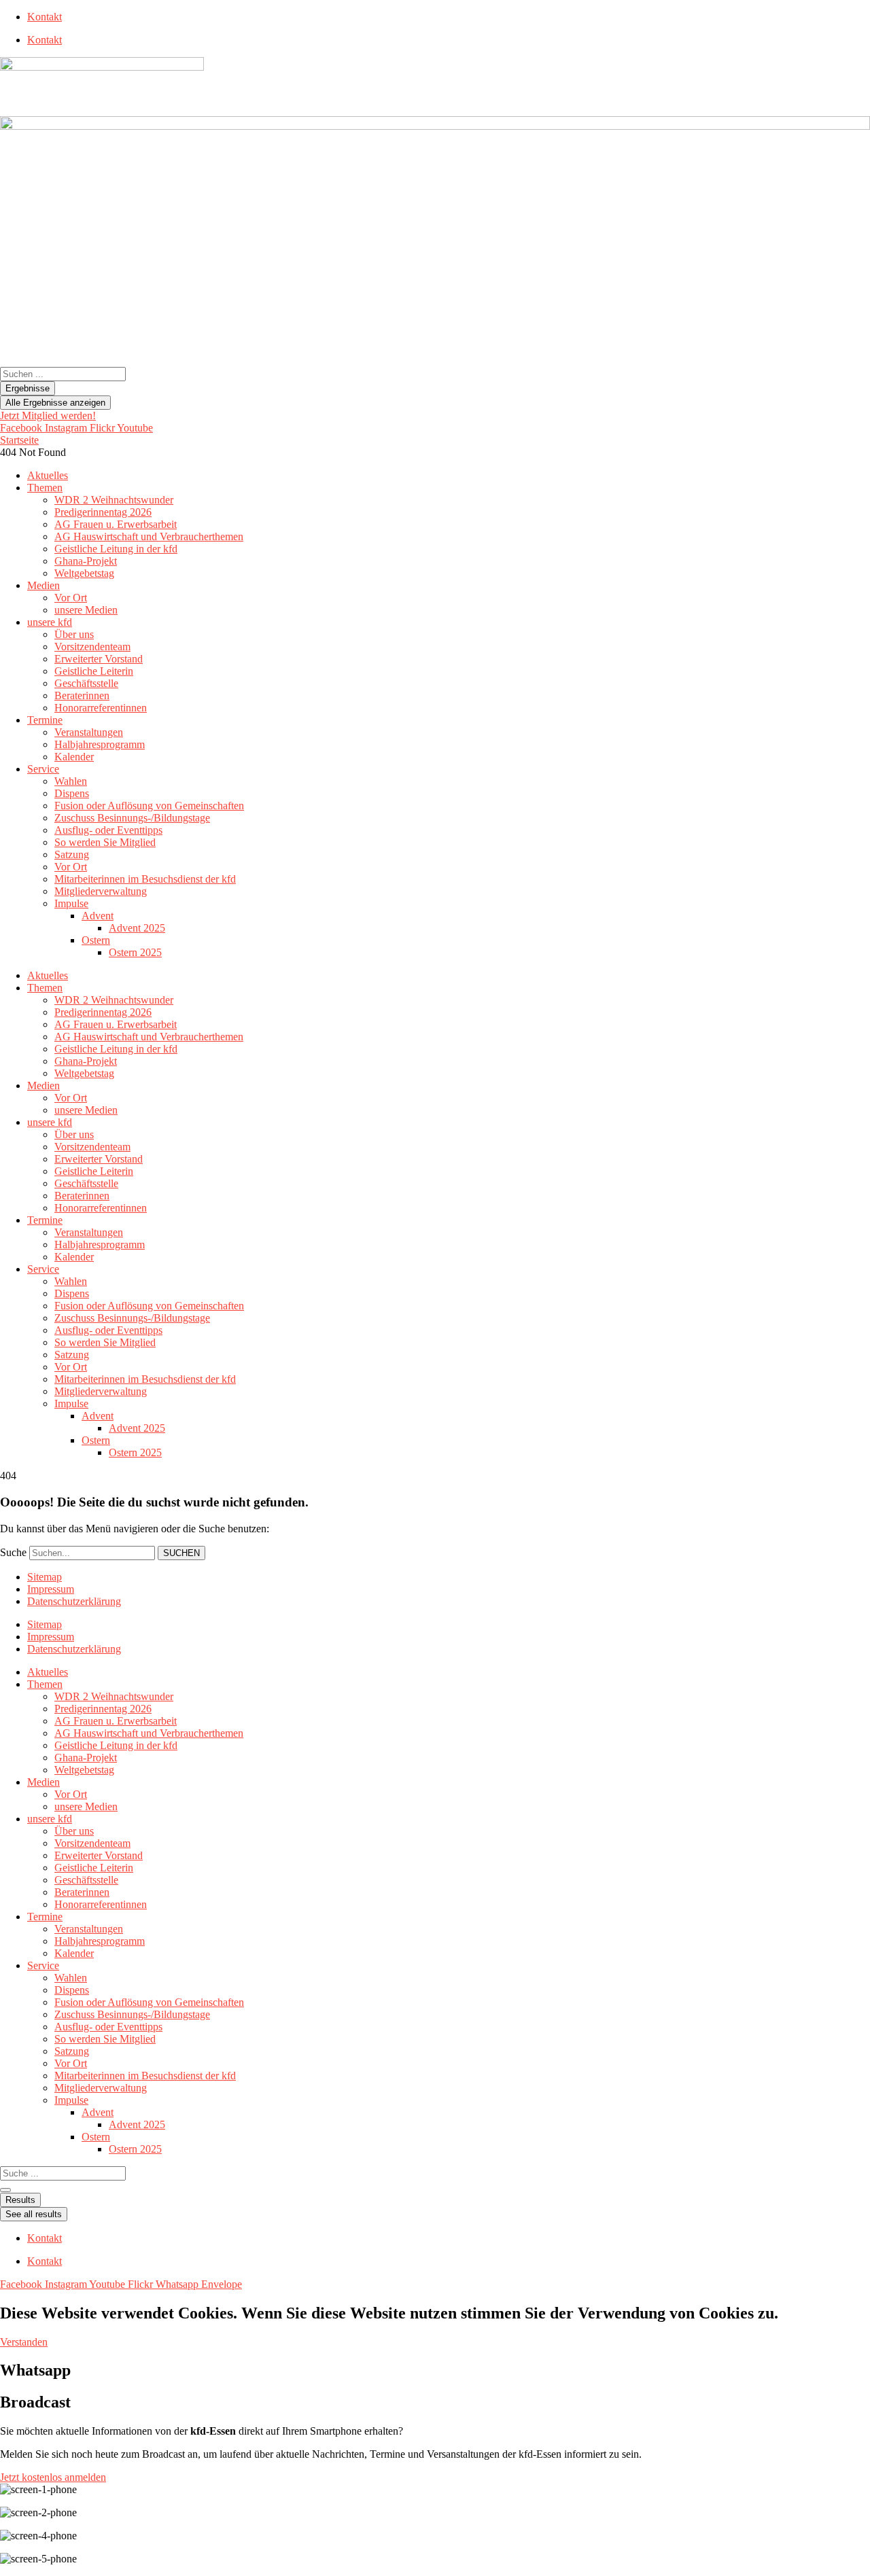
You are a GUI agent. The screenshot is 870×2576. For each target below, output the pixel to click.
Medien (43, 585)
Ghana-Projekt (86, 561)
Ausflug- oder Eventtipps (108, 830)
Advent (98, 916)
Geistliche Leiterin (94, 671)
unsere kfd (50, 622)
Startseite (19, 440)
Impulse (71, 903)
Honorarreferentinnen (101, 708)
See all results (34, 2214)
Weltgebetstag (84, 573)
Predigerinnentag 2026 (103, 512)
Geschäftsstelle (86, 683)
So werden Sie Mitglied (105, 842)
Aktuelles (48, 475)
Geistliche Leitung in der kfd (116, 549)
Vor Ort (71, 598)
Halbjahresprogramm (100, 744)
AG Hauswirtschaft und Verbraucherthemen (149, 536)
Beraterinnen (82, 695)
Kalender (74, 757)
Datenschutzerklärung (74, 1601)
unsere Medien (86, 610)
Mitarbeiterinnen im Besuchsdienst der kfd (145, 879)
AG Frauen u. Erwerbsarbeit (116, 524)
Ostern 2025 (135, 952)
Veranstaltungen (89, 732)
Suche (13, 1552)
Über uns (74, 634)
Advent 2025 (137, 928)
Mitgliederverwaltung (101, 891)
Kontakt (45, 17)
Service (43, 769)
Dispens (72, 793)
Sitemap (45, 1577)
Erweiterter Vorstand (99, 659)
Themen (45, 488)
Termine (45, 720)
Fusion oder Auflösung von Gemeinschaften (149, 806)
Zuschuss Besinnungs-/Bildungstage (132, 818)
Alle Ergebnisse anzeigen (55, 403)
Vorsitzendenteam (92, 647)
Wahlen (71, 781)
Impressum (51, 1589)
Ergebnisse (28, 388)
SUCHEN (181, 1553)
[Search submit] (5, 2190)
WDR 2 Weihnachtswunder (114, 500)
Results (20, 2200)
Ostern (96, 940)
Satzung (72, 854)
